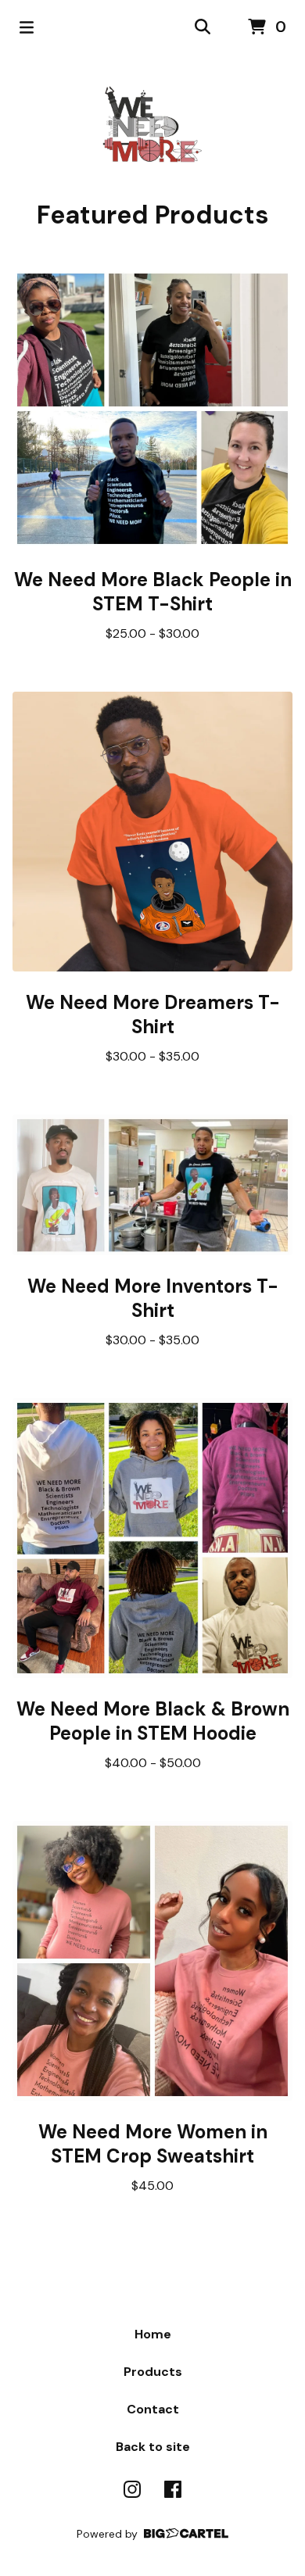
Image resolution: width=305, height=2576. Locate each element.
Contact (153, 2409)
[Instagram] (132, 2489)
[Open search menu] (203, 27)
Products (153, 2372)
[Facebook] (173, 2489)
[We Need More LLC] (152, 127)
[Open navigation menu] (27, 27)
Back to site (153, 2447)
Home (153, 2334)
